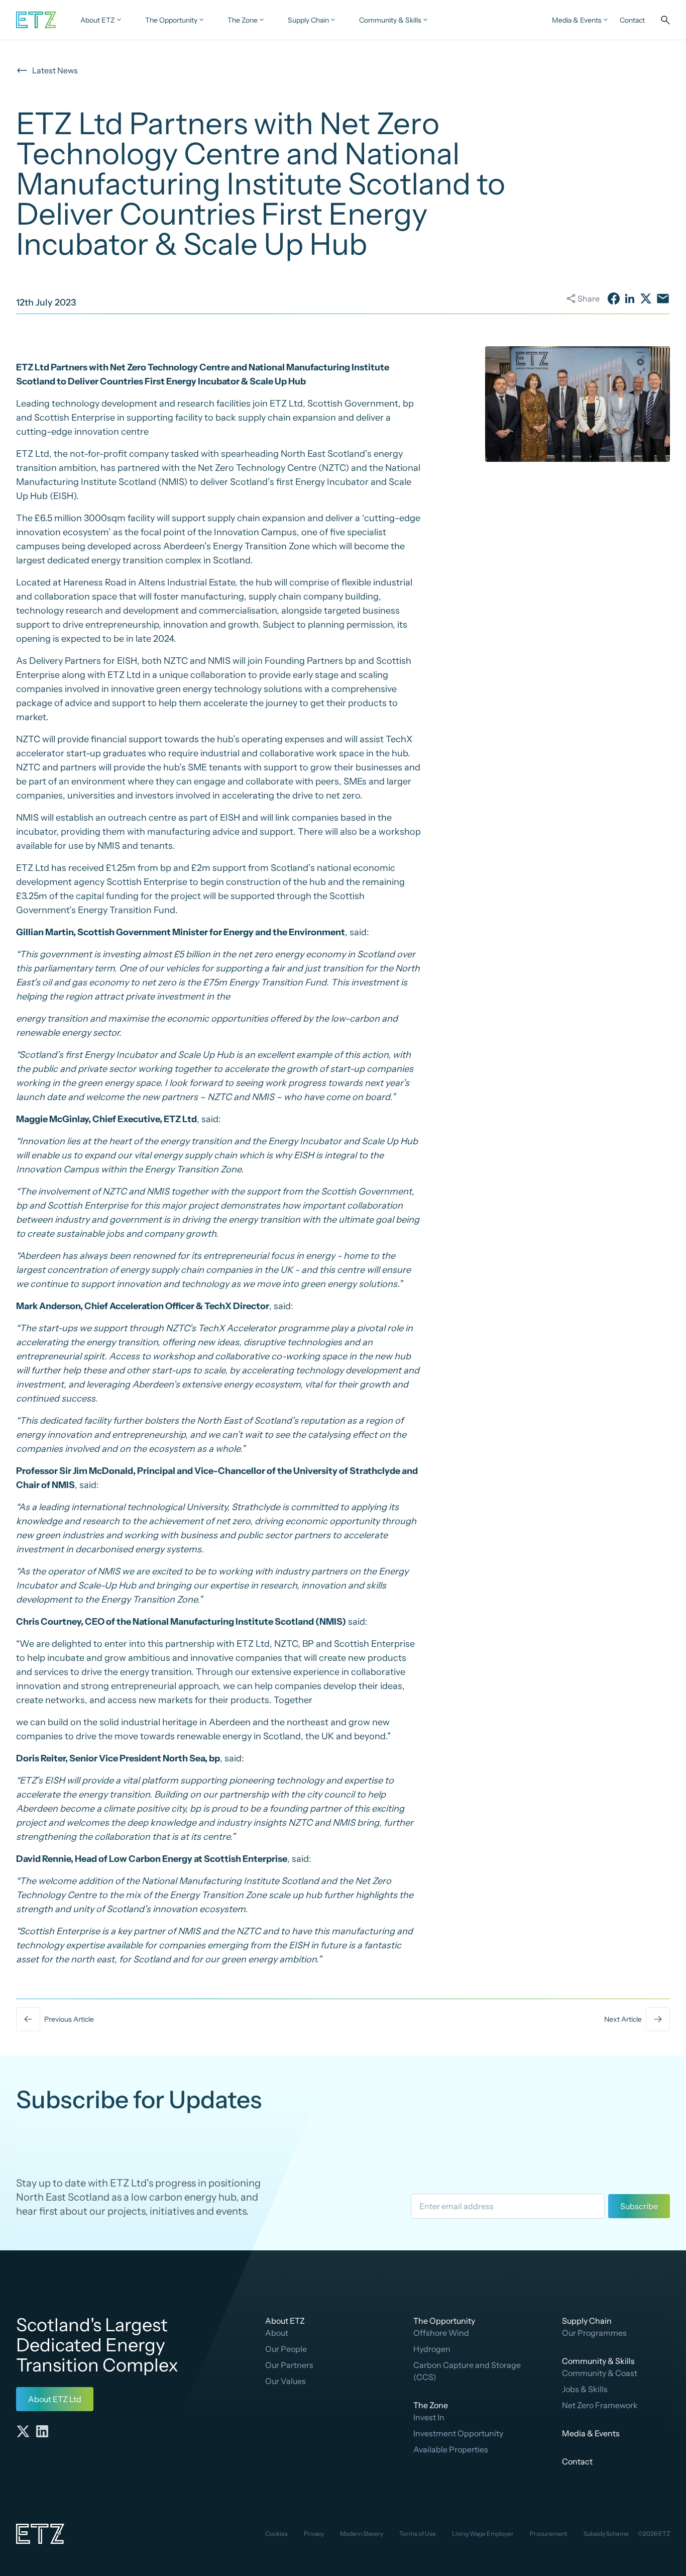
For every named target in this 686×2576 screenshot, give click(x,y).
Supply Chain (587, 2321)
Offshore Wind (441, 2333)
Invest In (429, 2417)
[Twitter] (23, 2431)
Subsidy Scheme (606, 2534)
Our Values (285, 2381)
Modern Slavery (362, 2534)
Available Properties (451, 2449)
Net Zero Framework (600, 2405)
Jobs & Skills (585, 2389)
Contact (577, 2461)
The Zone (431, 2405)
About (277, 2333)
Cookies (276, 2534)
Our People (286, 2349)
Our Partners (289, 2365)
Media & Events (591, 2433)
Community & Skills (598, 2361)
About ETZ (285, 2321)
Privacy (314, 2534)
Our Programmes (594, 2333)
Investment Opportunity (458, 2433)
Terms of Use (418, 2534)
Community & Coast (600, 2373)
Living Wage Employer (483, 2534)
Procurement (549, 2534)
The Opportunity (444, 2321)
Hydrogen (432, 2349)
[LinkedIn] (42, 2431)
